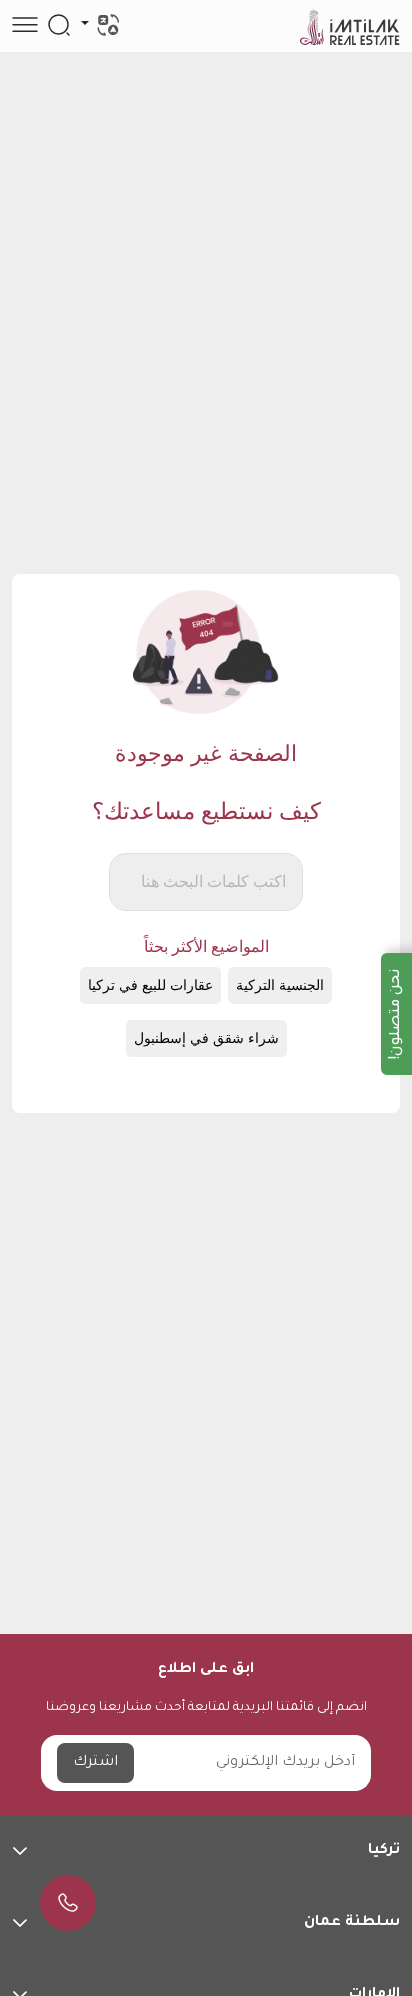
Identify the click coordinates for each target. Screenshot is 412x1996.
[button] (206, 1851)
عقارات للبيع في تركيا (150, 985)
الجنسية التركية (280, 985)
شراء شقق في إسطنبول (206, 1038)
